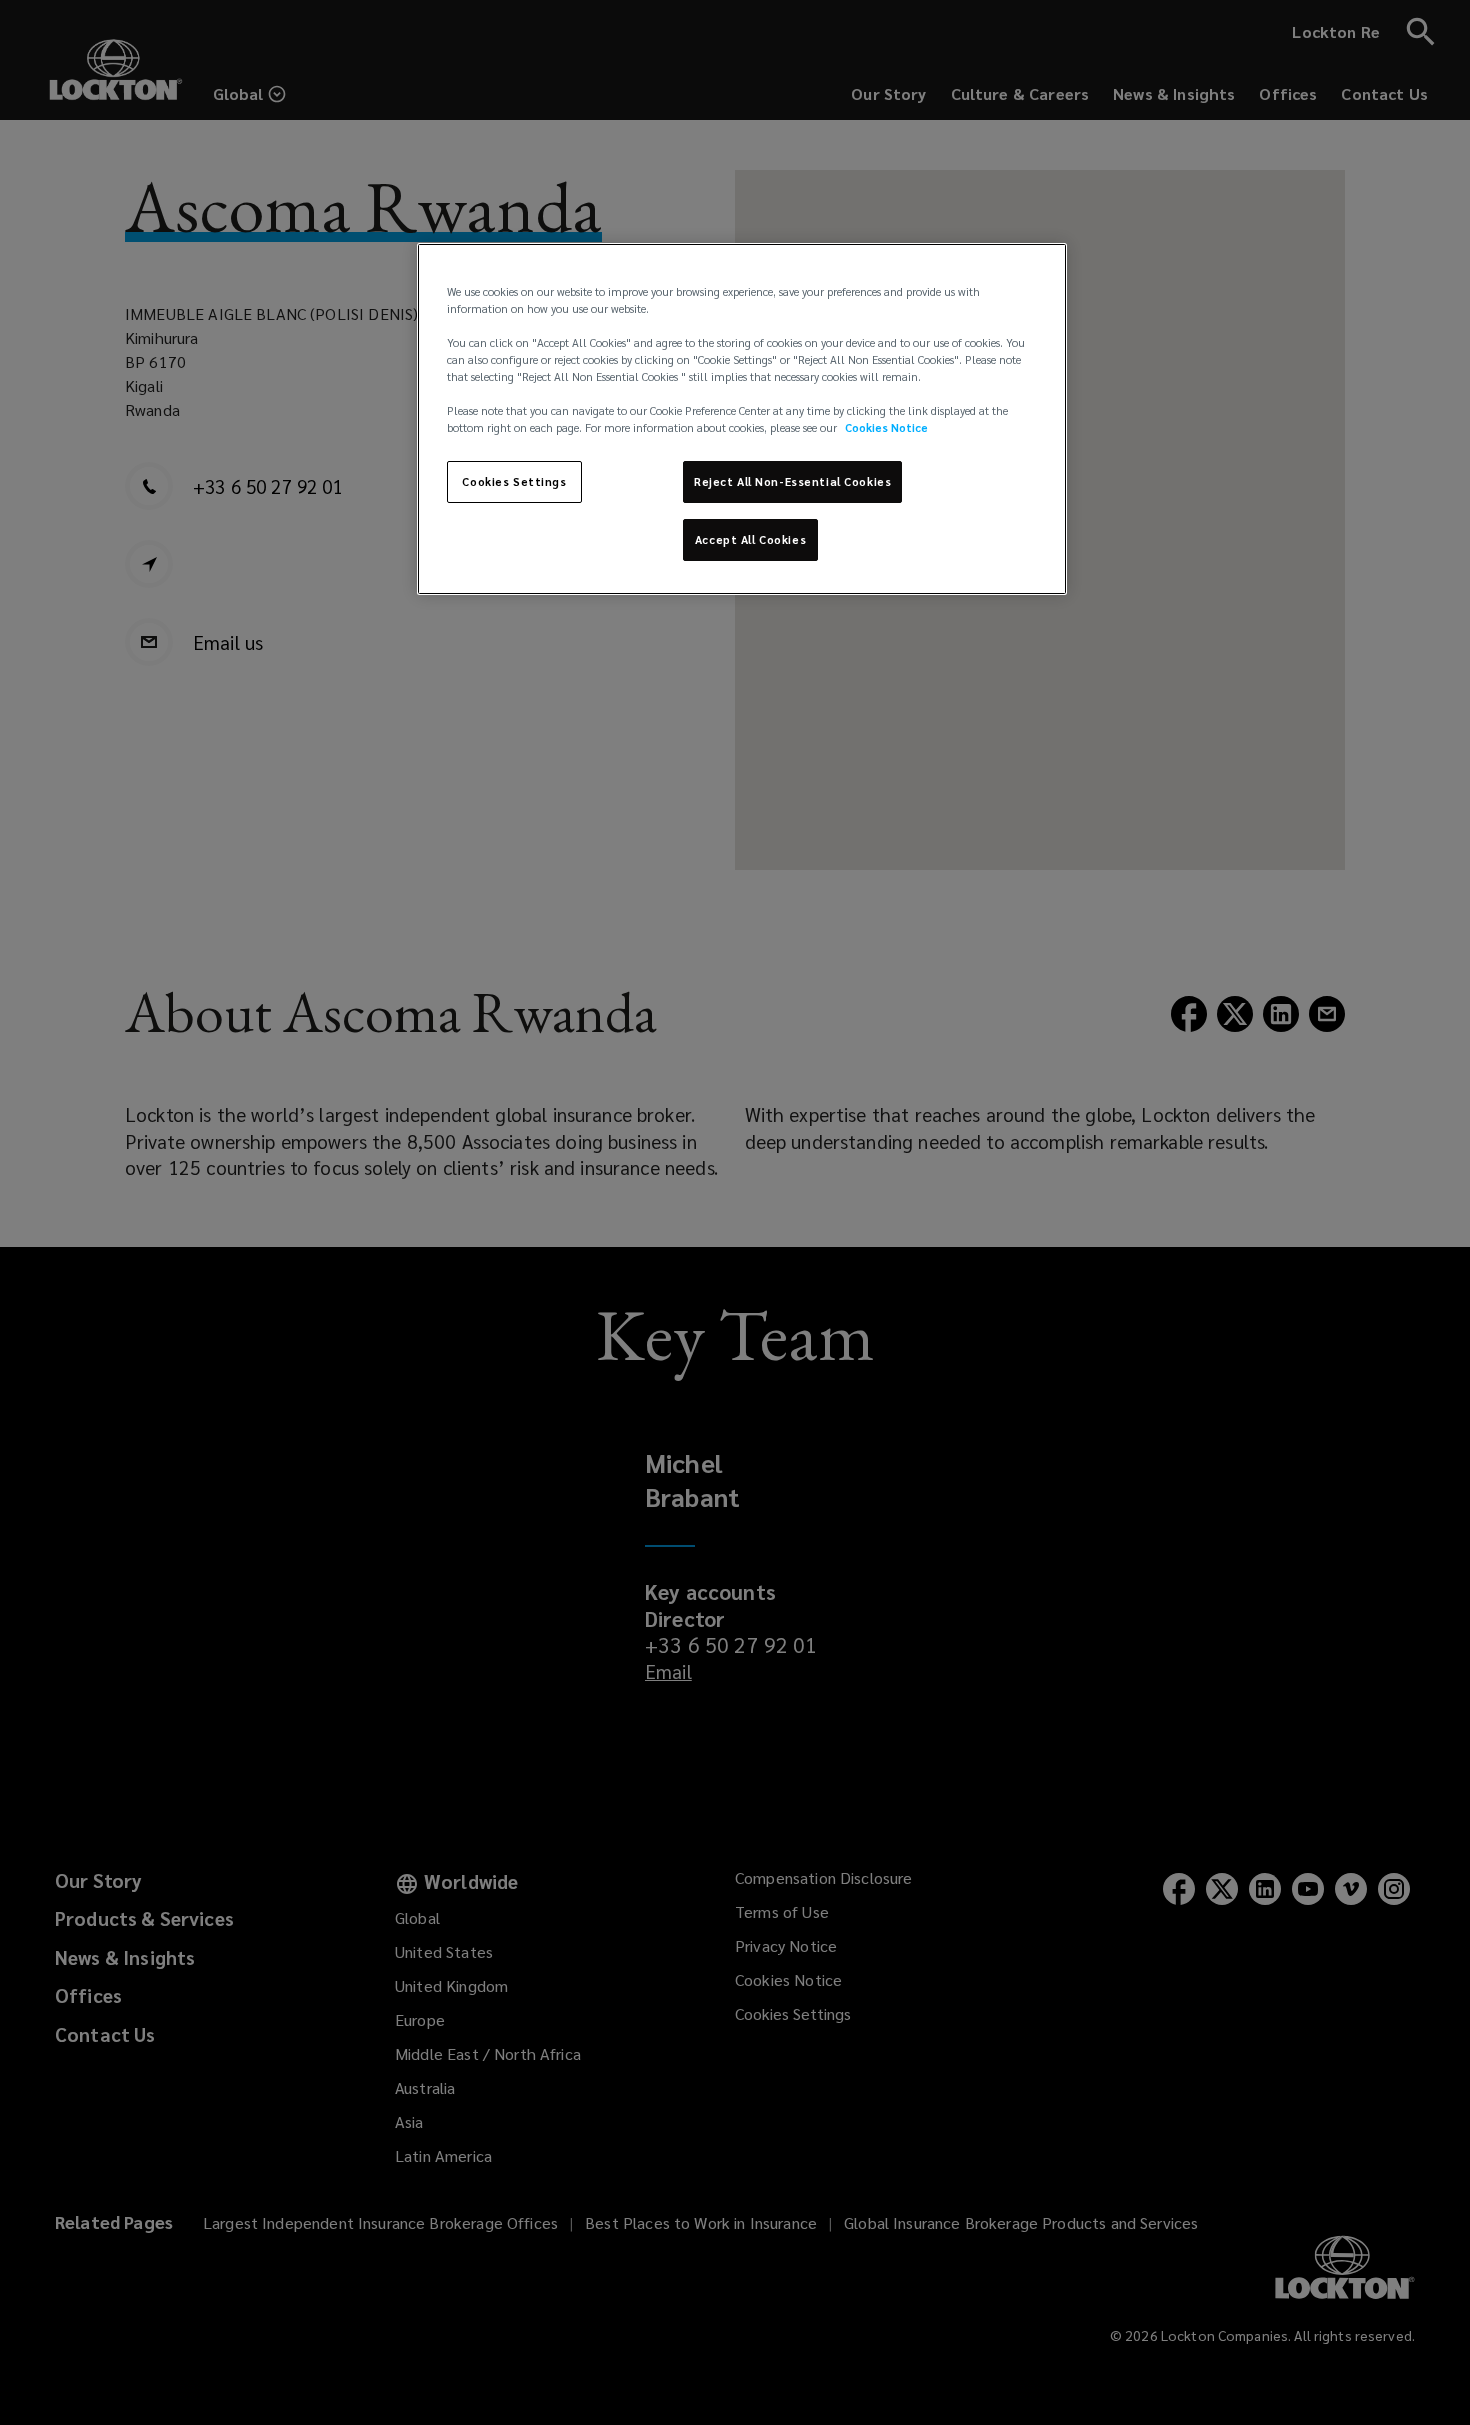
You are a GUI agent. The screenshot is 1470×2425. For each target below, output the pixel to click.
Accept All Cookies (750, 539)
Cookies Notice (886, 427)
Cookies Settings (514, 481)
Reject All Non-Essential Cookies (792, 481)
